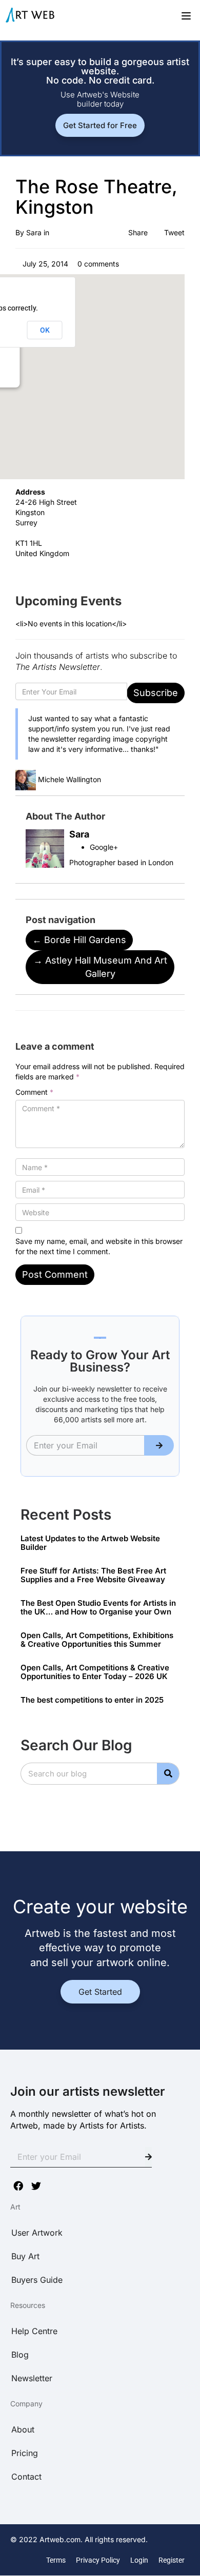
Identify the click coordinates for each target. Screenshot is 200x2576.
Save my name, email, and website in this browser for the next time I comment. (99, 1246)
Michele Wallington (69, 779)
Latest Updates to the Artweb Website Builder (90, 1543)
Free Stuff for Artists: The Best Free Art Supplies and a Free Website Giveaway (93, 1575)
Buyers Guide (37, 2280)
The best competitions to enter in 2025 (92, 1700)
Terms (56, 2560)
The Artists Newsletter (58, 667)
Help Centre (34, 2331)
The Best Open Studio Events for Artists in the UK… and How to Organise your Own (98, 1607)
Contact (26, 2477)
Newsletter (32, 2378)
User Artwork (37, 2233)
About (23, 2429)
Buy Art (25, 2256)
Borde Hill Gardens (79, 940)
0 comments (97, 264)
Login (139, 2560)
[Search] (168, 1774)
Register (172, 2560)
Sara (34, 232)
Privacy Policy (98, 2560)
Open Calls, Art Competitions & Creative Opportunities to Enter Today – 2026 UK (95, 1672)
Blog (20, 2355)
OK (45, 330)
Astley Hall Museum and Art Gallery (100, 967)
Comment (34, 1092)
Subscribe (156, 693)
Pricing (25, 2453)
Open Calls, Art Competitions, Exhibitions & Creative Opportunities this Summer (97, 1640)
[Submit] (159, 1445)
